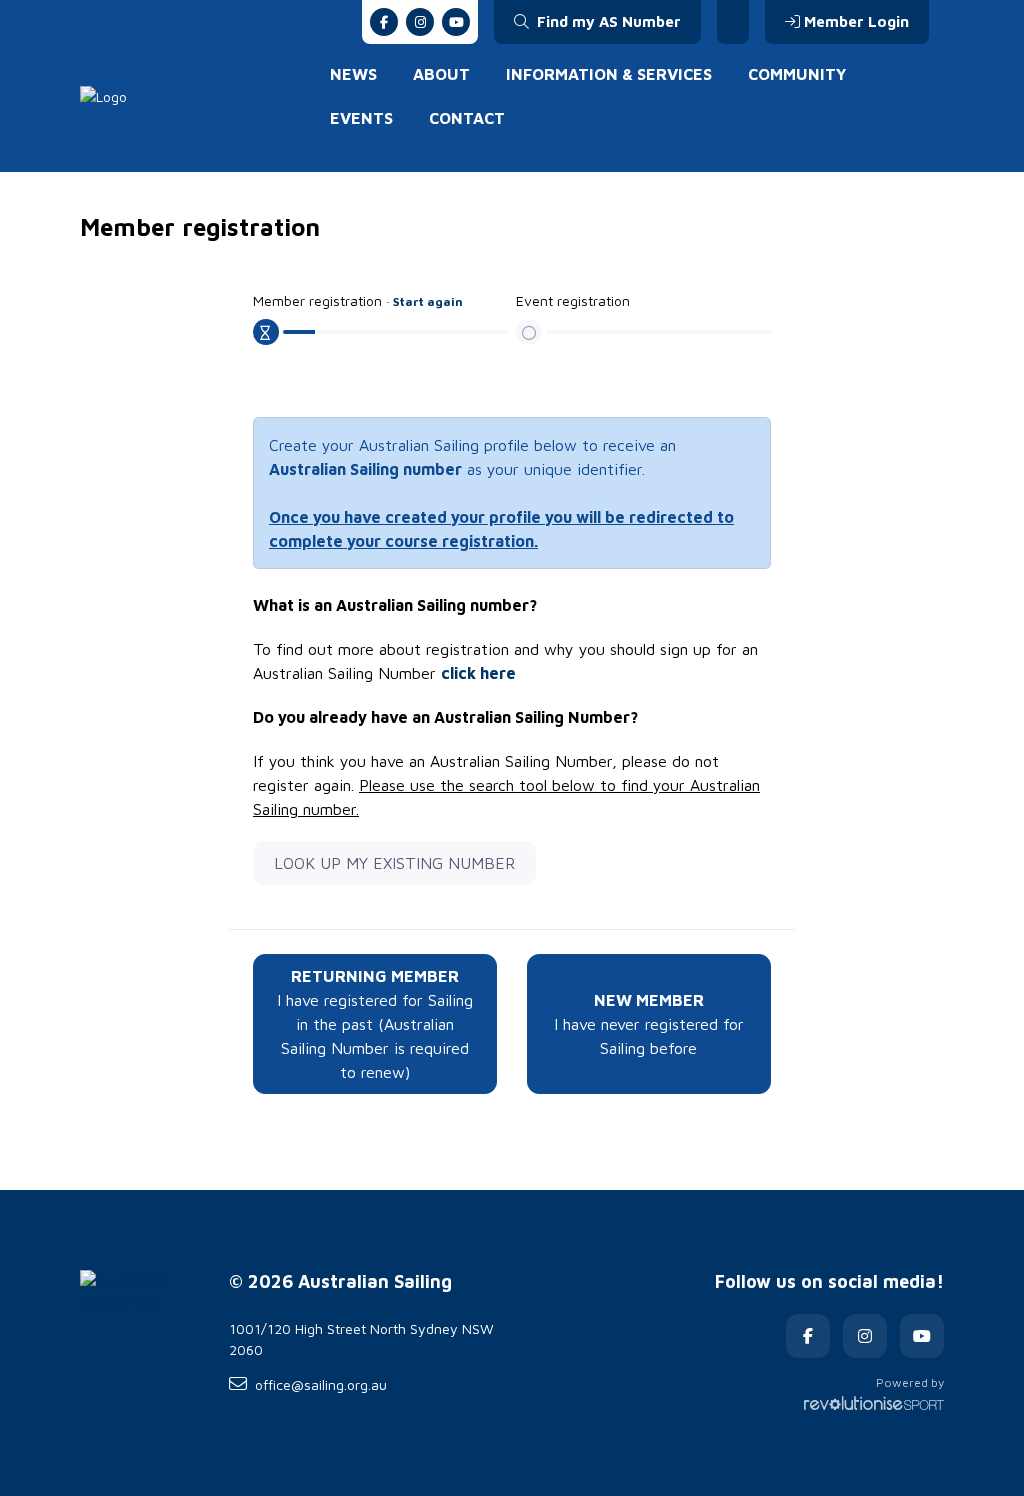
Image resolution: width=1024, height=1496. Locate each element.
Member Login (856, 21)
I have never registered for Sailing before (649, 1024)
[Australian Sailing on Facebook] (384, 22)
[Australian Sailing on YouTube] (456, 22)
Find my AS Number (607, 21)
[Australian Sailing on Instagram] (420, 22)
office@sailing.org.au (321, 1384)
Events (361, 118)
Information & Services (609, 74)
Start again (428, 301)
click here (478, 673)
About (441, 74)
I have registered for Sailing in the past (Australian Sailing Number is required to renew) (375, 1024)
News (353, 74)
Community (797, 74)
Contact (467, 118)
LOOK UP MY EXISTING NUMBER (394, 863)
